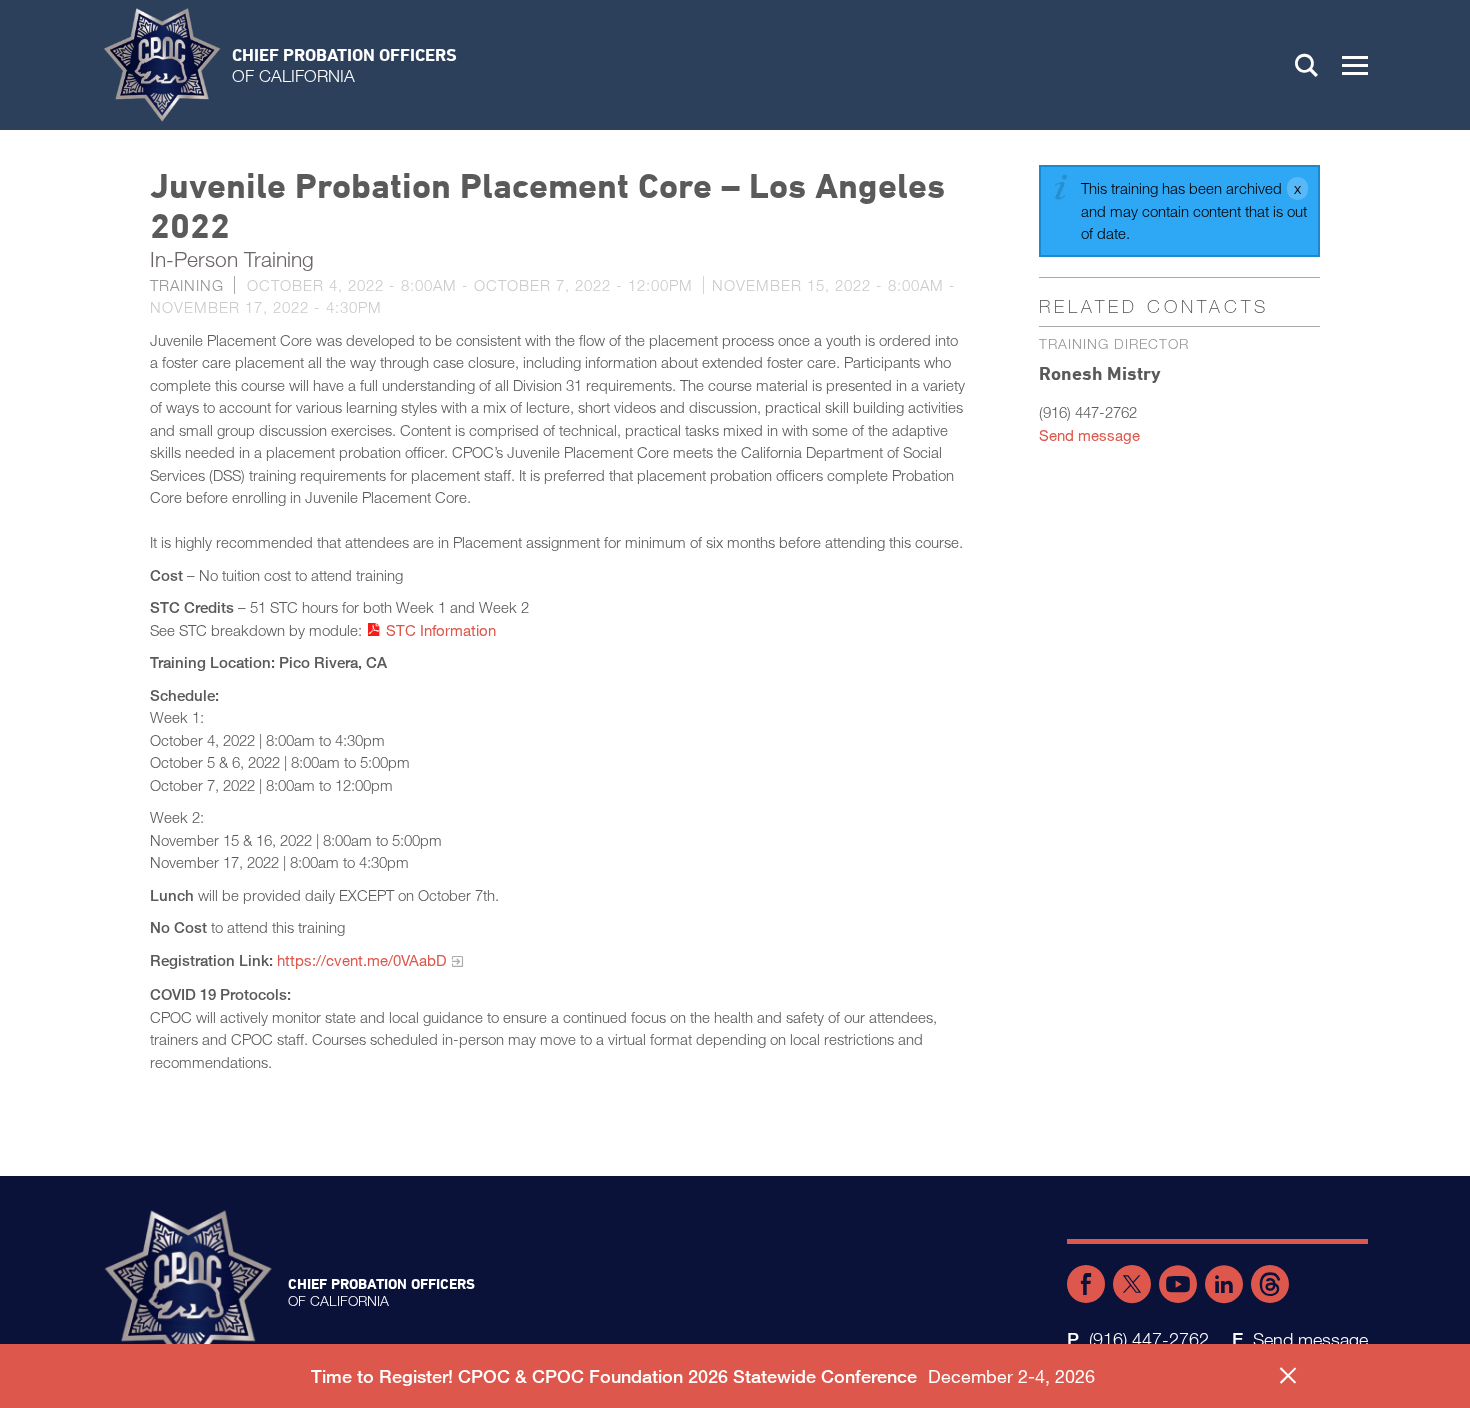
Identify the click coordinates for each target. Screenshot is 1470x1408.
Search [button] (1307, 65)
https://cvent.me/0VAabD (362, 960)
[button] (1355, 65)
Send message (1089, 435)
